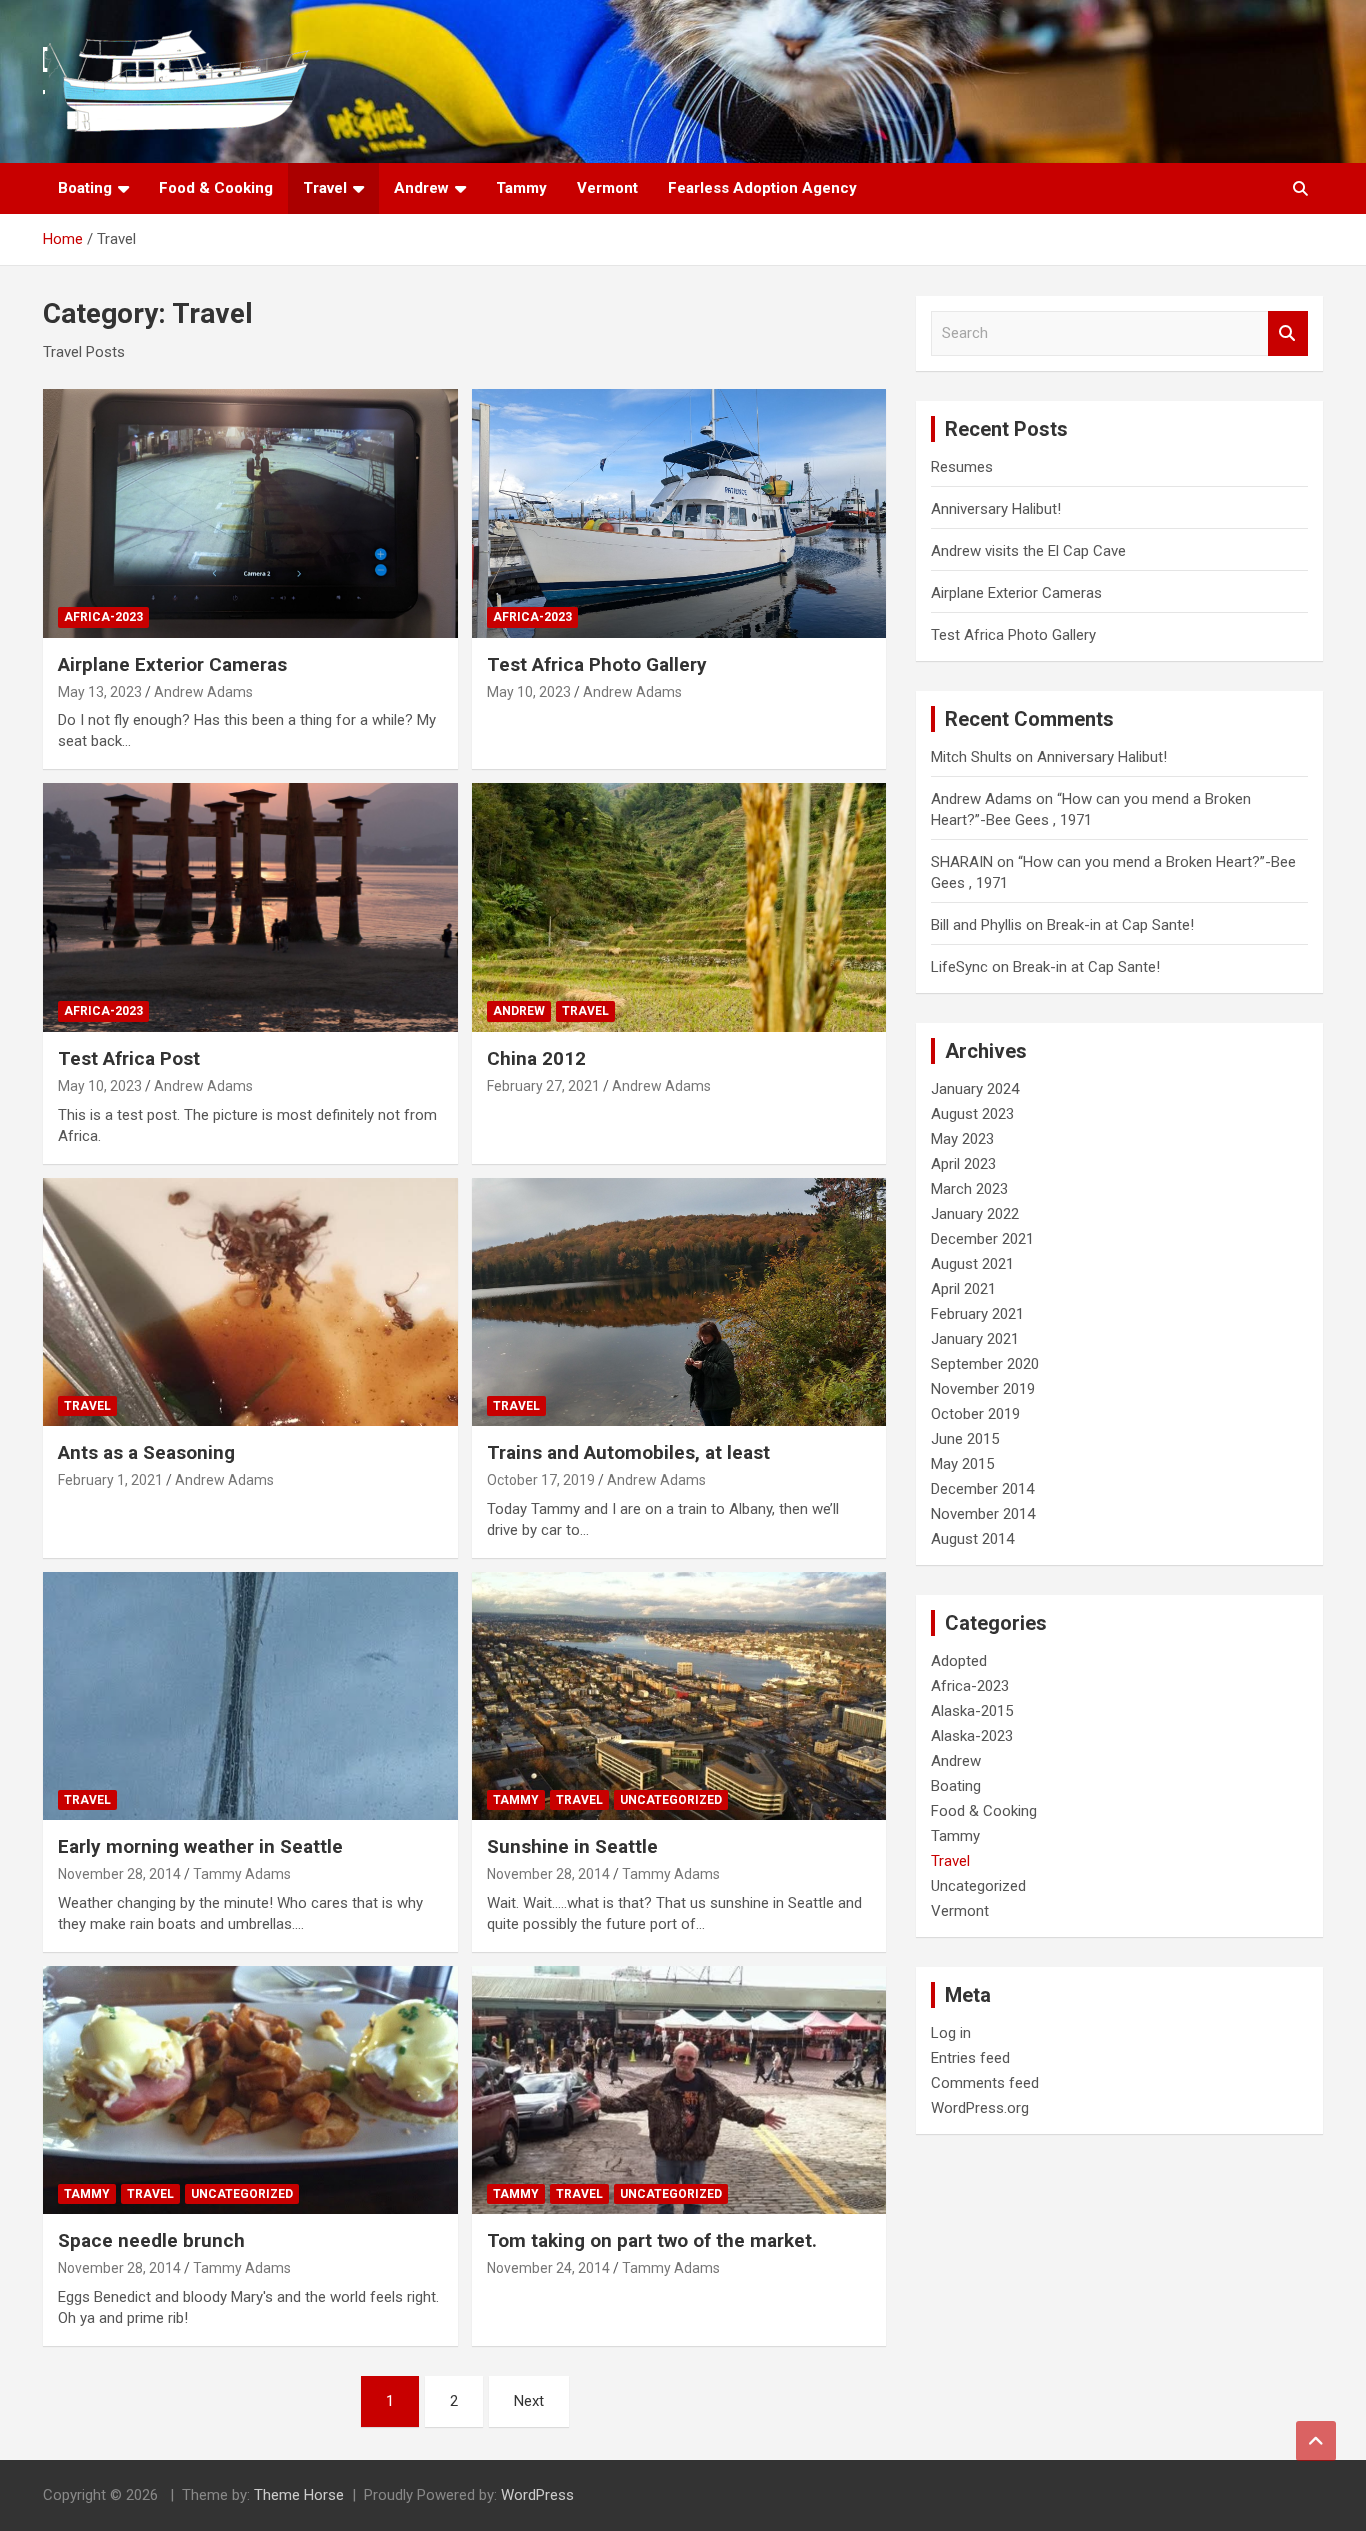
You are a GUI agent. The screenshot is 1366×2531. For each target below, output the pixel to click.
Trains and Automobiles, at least (628, 1452)
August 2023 (972, 1114)
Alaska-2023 (972, 1736)
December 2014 (982, 1489)
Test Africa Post (129, 1058)
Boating (85, 188)
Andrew (421, 188)
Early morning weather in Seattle (200, 1846)
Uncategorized (671, 1800)
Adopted (959, 1661)
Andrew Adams (203, 692)
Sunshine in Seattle (572, 1846)
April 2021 (963, 1289)
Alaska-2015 (972, 1711)
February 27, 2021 (543, 1086)
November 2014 (983, 1514)
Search (1288, 333)
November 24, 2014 (548, 2268)
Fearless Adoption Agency (762, 188)
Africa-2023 (103, 617)
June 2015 (965, 1439)
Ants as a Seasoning (146, 1452)
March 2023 (969, 1189)
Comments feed (985, 2083)
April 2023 (963, 1164)
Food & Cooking (216, 188)
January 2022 (975, 1214)
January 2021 (975, 1339)
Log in (951, 2033)
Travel (325, 188)
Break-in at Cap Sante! (1120, 925)
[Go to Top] (1316, 2441)
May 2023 (962, 1139)
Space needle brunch (151, 2240)
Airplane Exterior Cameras (172, 664)
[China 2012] (678, 908)
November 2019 (983, 1389)
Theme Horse (299, 2495)
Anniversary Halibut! (996, 509)
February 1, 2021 (110, 1480)
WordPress (537, 2495)
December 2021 (982, 1239)
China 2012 (536, 1058)
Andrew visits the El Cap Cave (1028, 551)
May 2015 (962, 1464)
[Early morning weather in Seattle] (250, 1696)
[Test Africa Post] (250, 908)
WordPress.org (980, 2108)
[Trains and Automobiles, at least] (678, 1302)
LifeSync (959, 967)
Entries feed (970, 2058)
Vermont (607, 188)
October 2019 (975, 1414)
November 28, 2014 (119, 1874)
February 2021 (977, 1314)
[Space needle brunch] (250, 2090)
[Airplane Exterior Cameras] (250, 514)
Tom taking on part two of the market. (652, 2240)
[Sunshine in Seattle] (678, 1696)
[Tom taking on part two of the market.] (678, 2090)
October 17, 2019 (541, 1480)
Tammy (521, 188)
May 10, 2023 (529, 692)
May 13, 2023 (100, 692)
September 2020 (985, 1364)
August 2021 (972, 1264)
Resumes (962, 467)
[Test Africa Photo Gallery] (678, 514)
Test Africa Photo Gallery (597, 664)
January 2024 (975, 1089)
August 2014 (972, 1539)
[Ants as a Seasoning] (250, 1302)
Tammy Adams (242, 1874)
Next (529, 2401)
